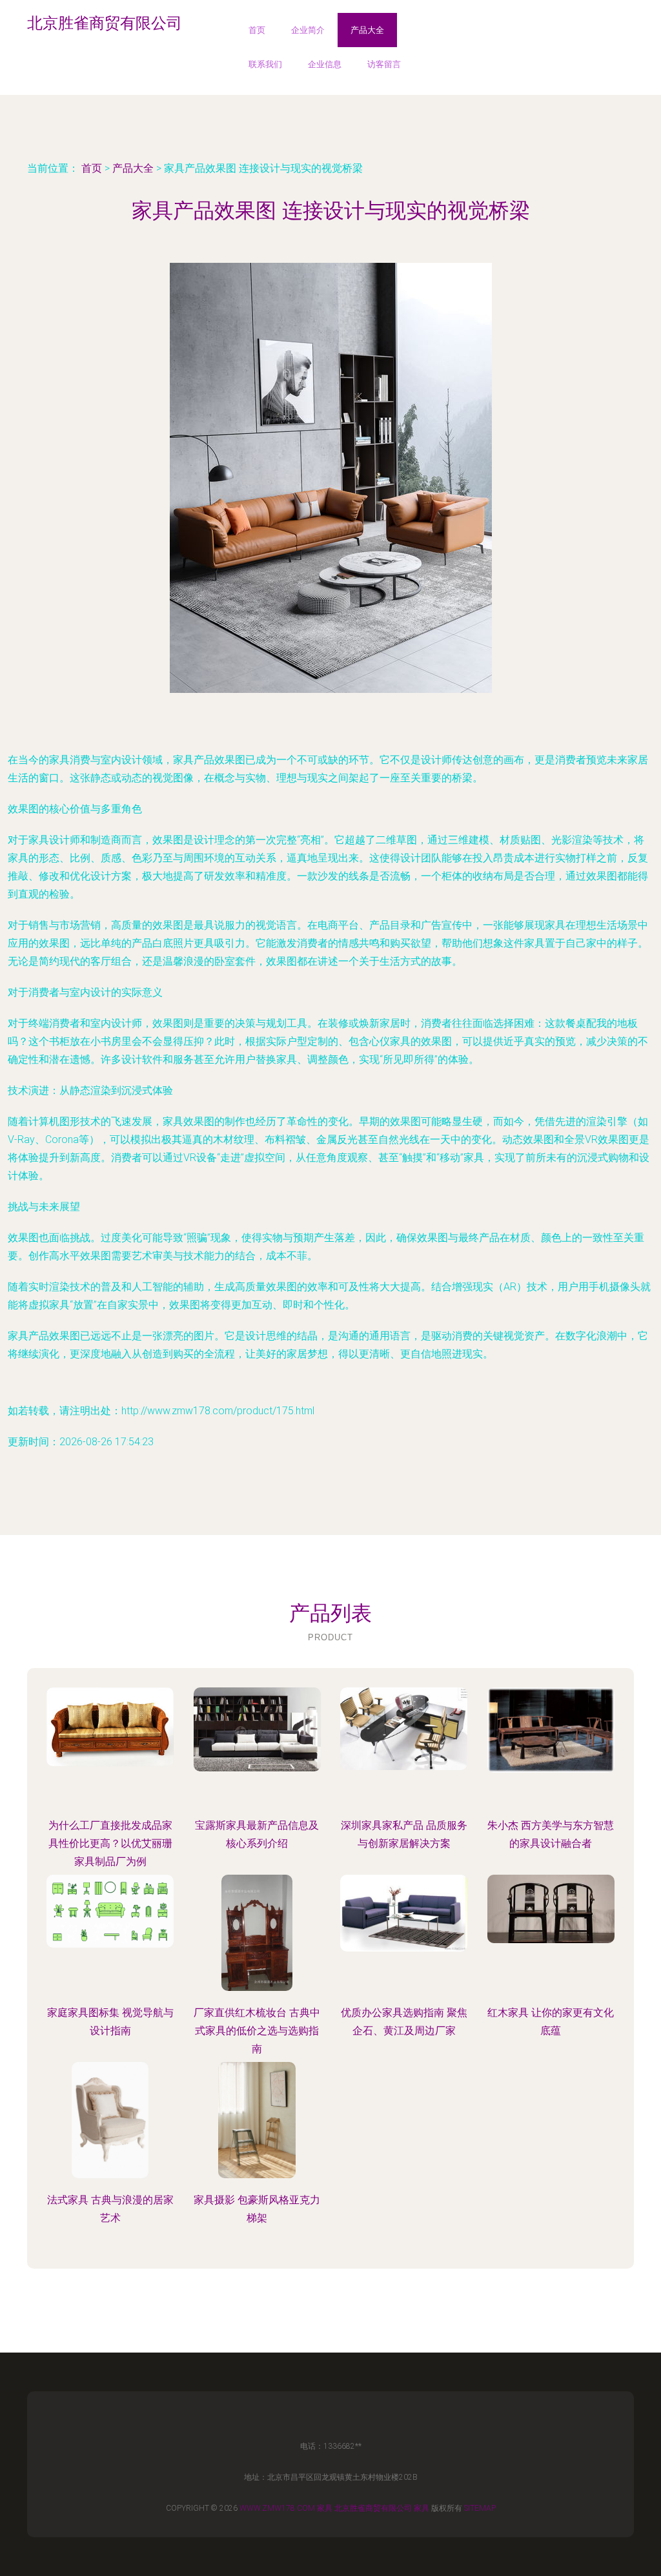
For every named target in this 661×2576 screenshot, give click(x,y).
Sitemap (480, 2508)
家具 (325, 2508)
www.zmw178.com (277, 2508)
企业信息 (325, 64)
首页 (257, 30)
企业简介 (308, 30)
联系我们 (265, 64)
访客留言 (384, 64)
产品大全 (367, 30)
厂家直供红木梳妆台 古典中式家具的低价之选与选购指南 (257, 2031)
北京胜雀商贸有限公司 (373, 2508)
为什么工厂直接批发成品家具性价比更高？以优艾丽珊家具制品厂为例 (110, 1843)
